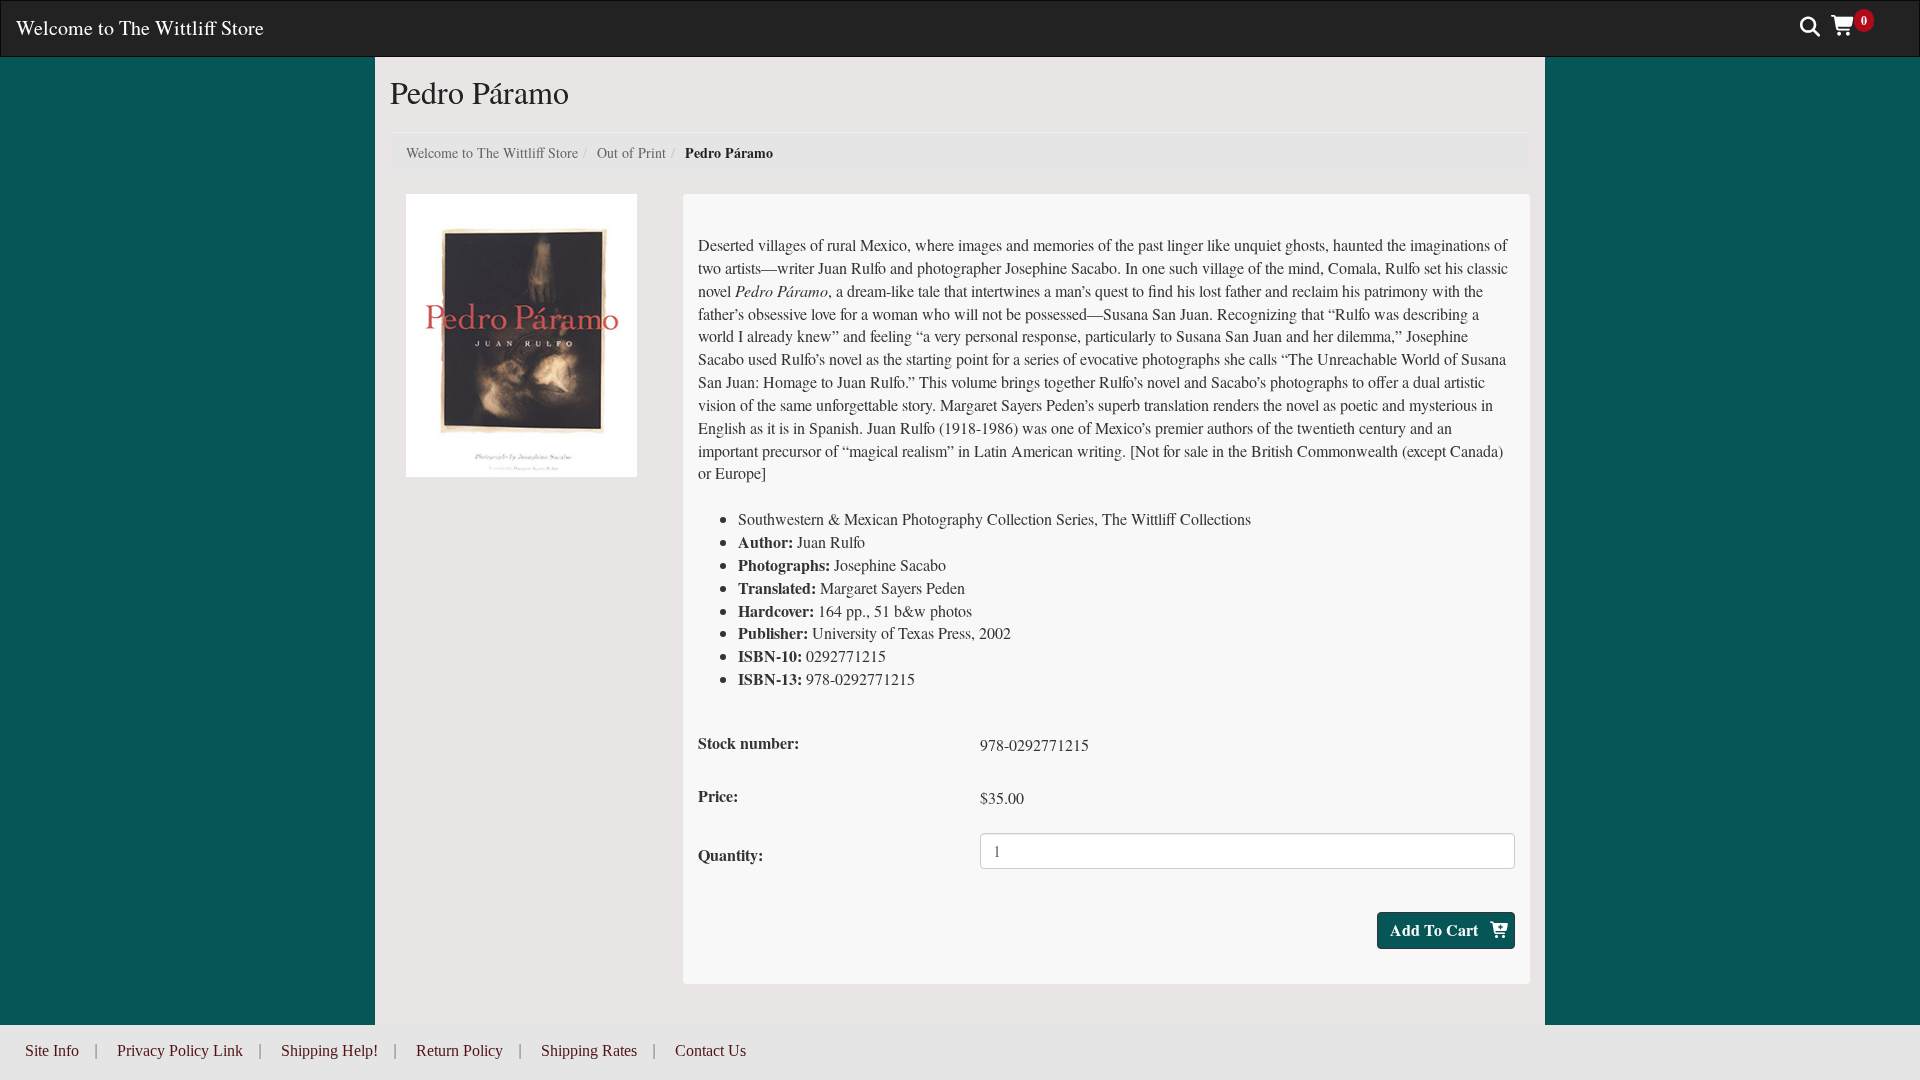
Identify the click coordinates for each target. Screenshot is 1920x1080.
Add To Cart (1436, 929)
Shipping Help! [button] (329, 1050)
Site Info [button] (52, 1050)
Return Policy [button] (459, 1050)
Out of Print (631, 152)
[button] (1859, 25)
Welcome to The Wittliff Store (492, 152)
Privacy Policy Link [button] (180, 1050)
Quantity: (730, 854)
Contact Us (710, 1050)
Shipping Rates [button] (589, 1050)
